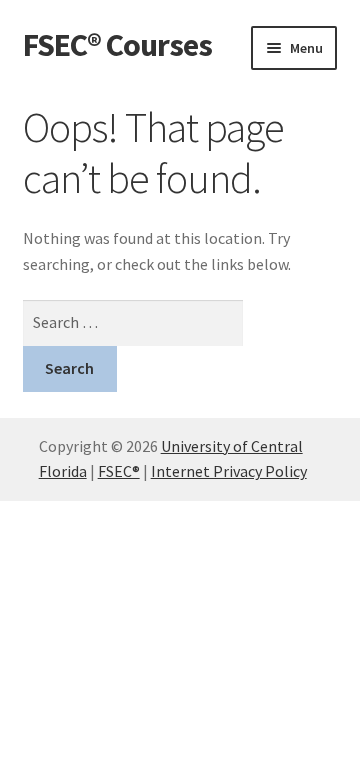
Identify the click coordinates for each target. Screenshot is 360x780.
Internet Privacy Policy (229, 471)
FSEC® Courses (117, 45)
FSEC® (119, 471)
